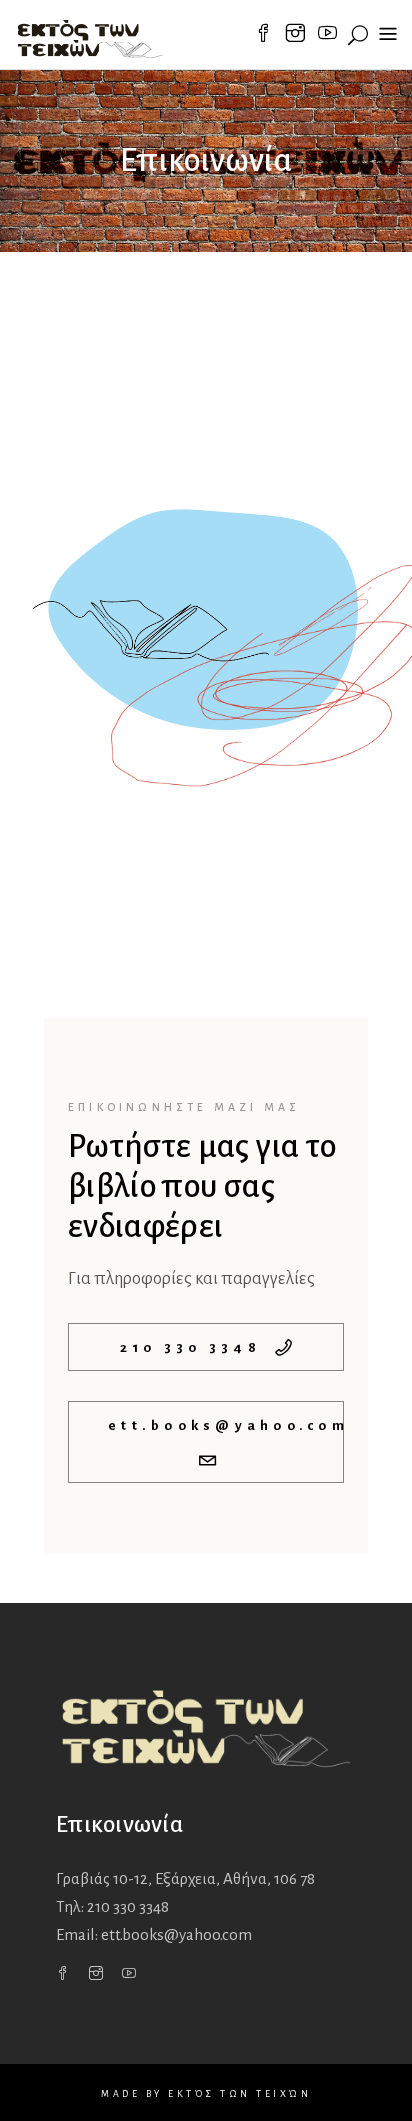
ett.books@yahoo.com (176, 1934)
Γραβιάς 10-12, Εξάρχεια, (185, 1878)
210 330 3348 (128, 1906)
